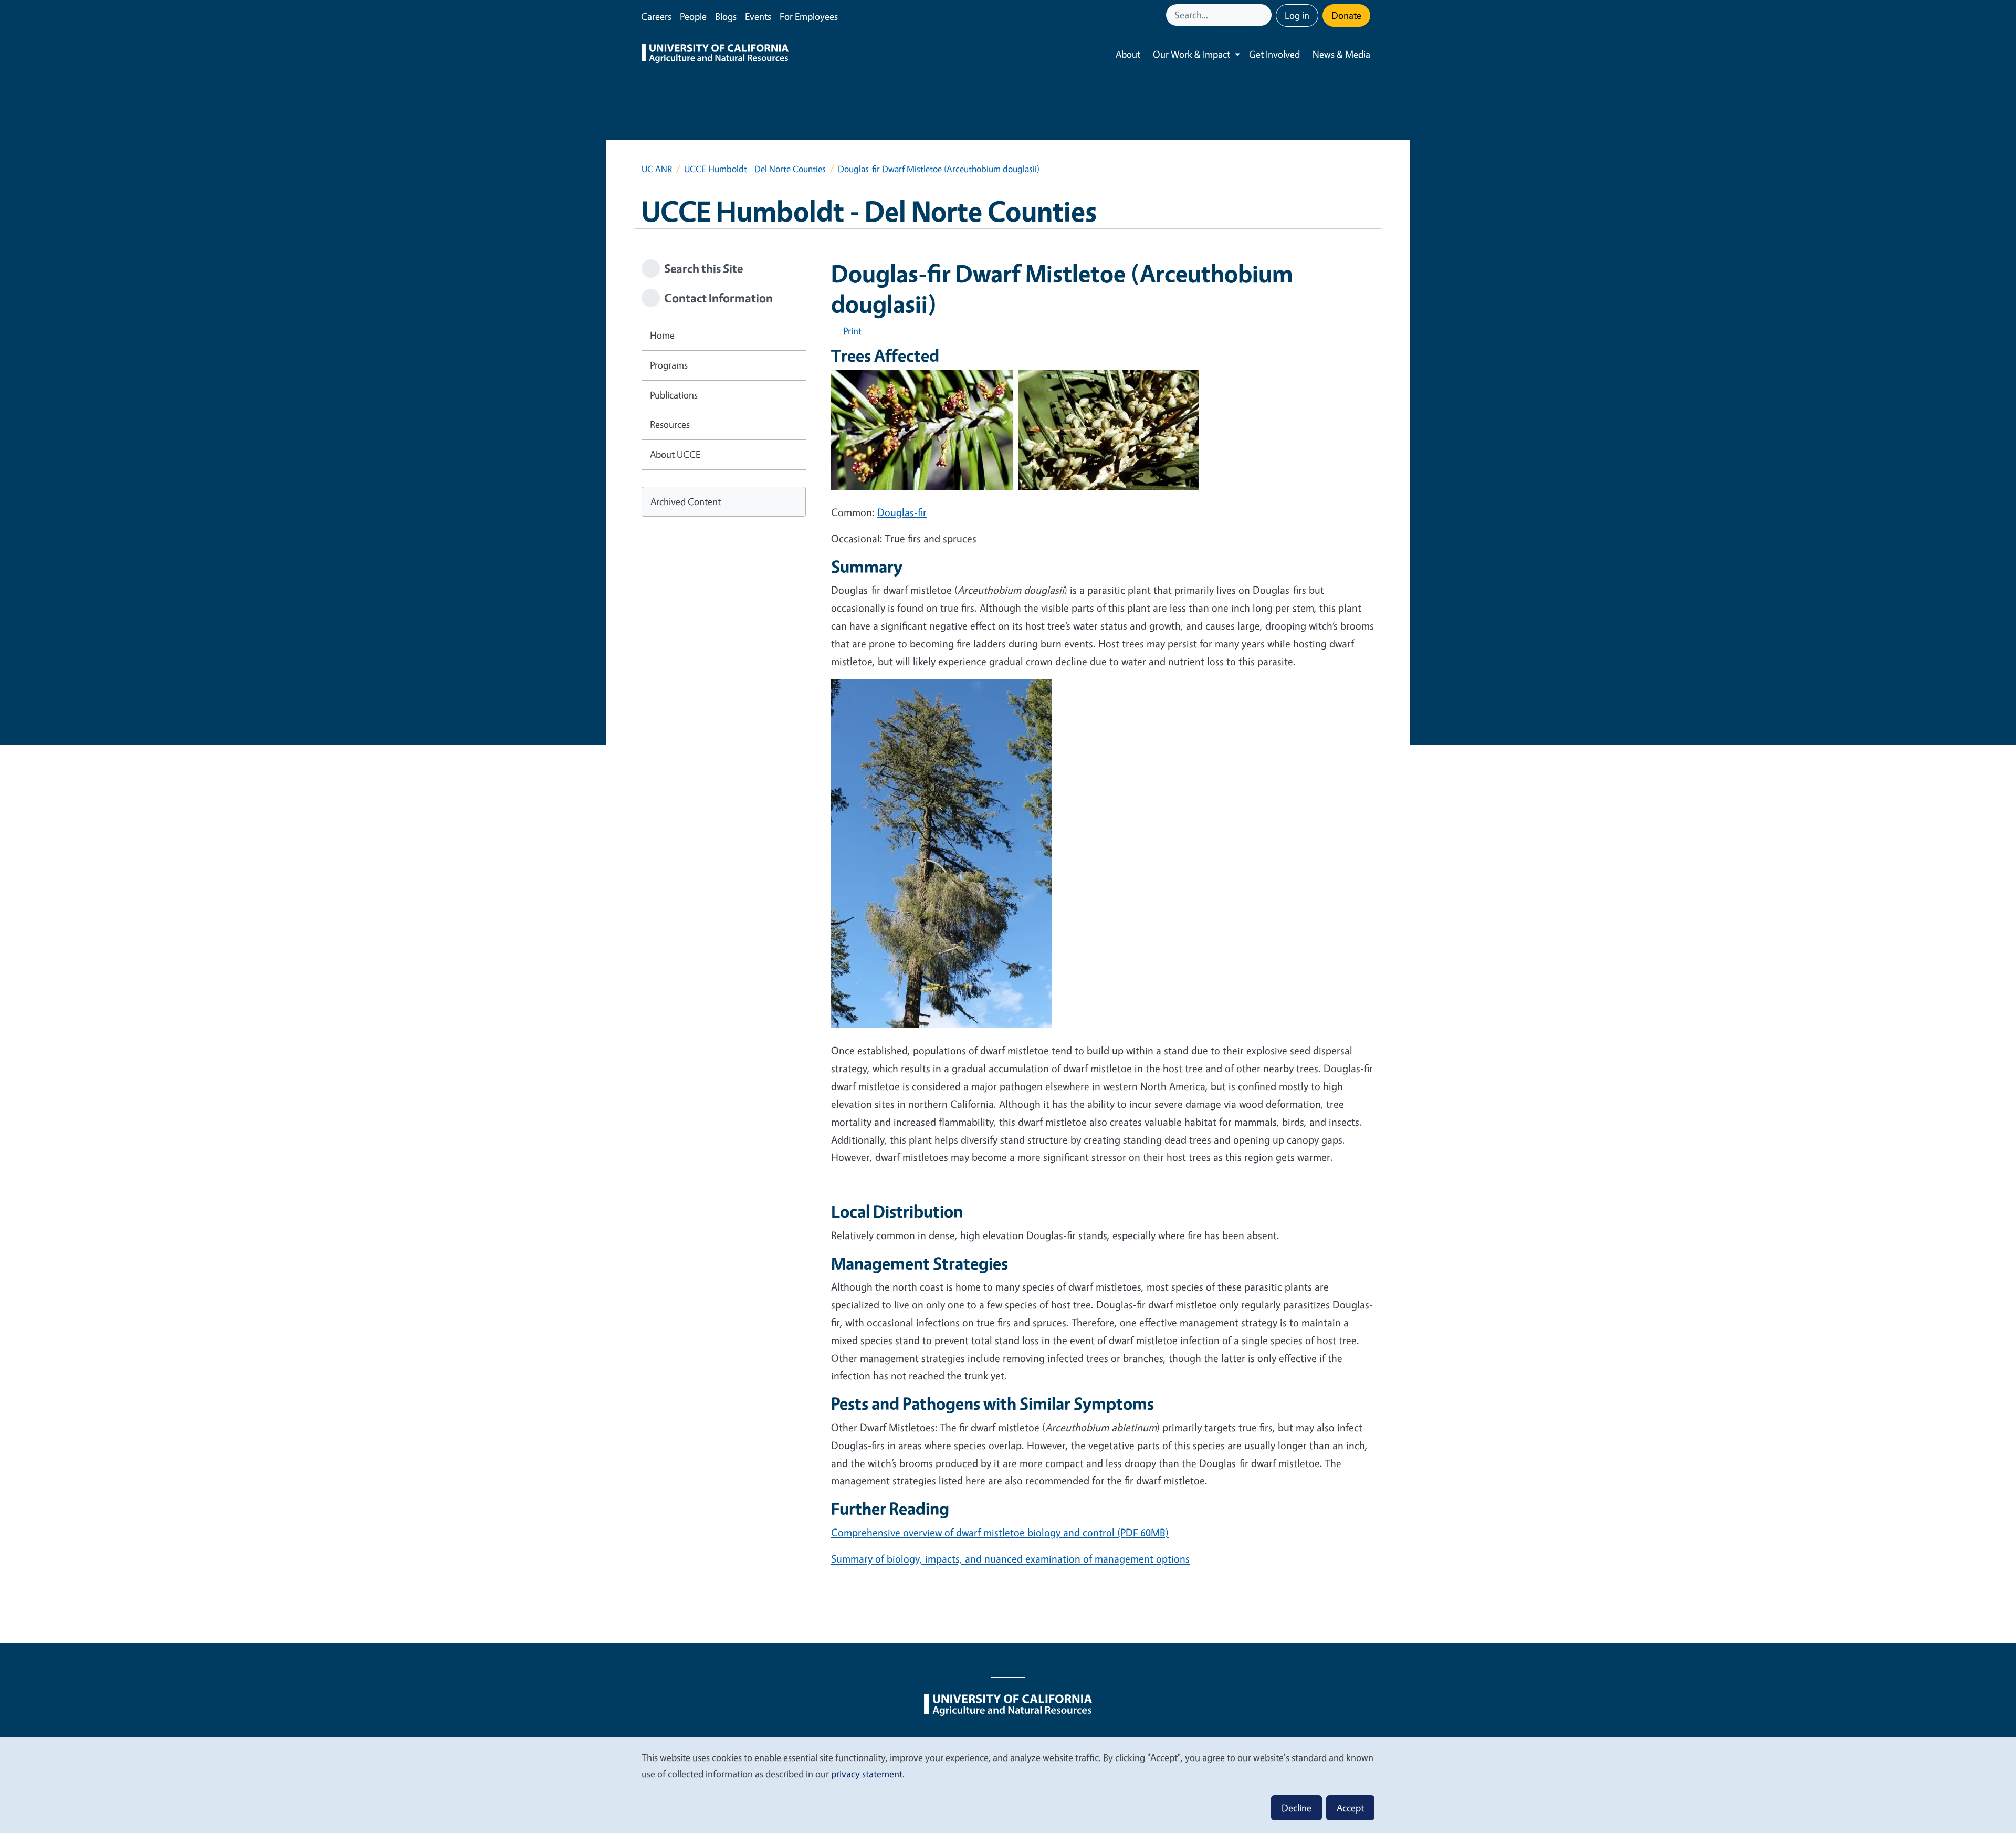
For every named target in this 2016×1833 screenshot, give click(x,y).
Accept (1350, 1808)
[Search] (1265, 15)
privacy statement (867, 1774)
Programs (669, 365)
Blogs (726, 16)
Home (662, 335)
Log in (1297, 15)
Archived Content (686, 501)
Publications (674, 395)
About (1128, 54)
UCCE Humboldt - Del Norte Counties (755, 169)
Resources (670, 424)
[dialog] (1008, 1784)
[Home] (715, 55)
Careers (656, 16)
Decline (1296, 1808)
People (693, 16)
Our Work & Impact (1191, 54)
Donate (1346, 15)
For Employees (809, 16)
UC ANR (657, 169)
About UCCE (675, 454)
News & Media (1341, 54)
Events (758, 16)
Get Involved (1274, 54)
